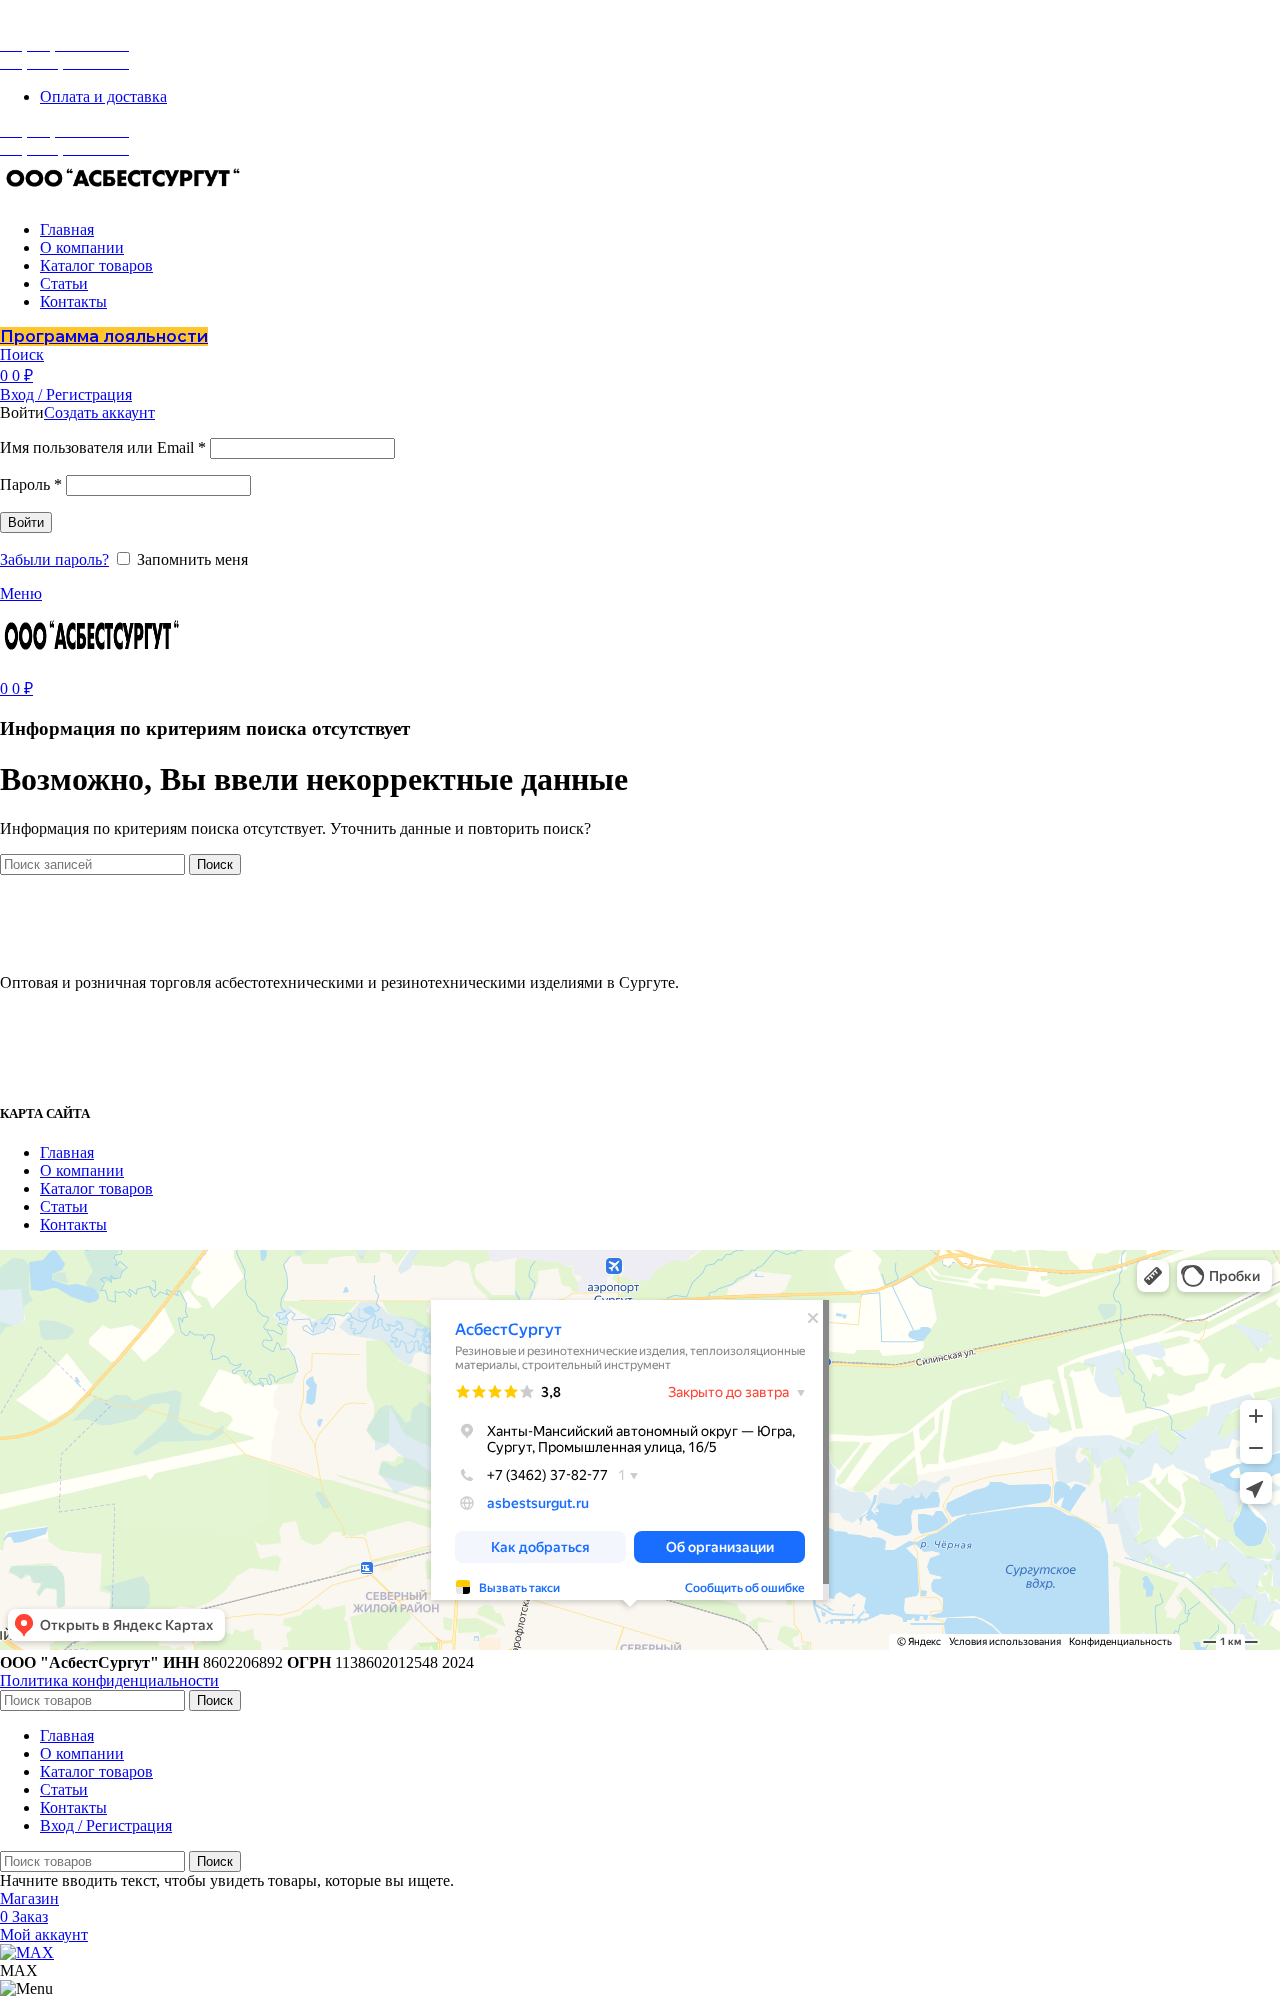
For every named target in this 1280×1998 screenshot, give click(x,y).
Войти (26, 522)
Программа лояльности (104, 336)
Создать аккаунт (99, 412)
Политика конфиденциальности (109, 1680)
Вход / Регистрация (106, 1825)
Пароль (31, 484)
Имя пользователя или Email (103, 447)
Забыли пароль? (54, 559)
